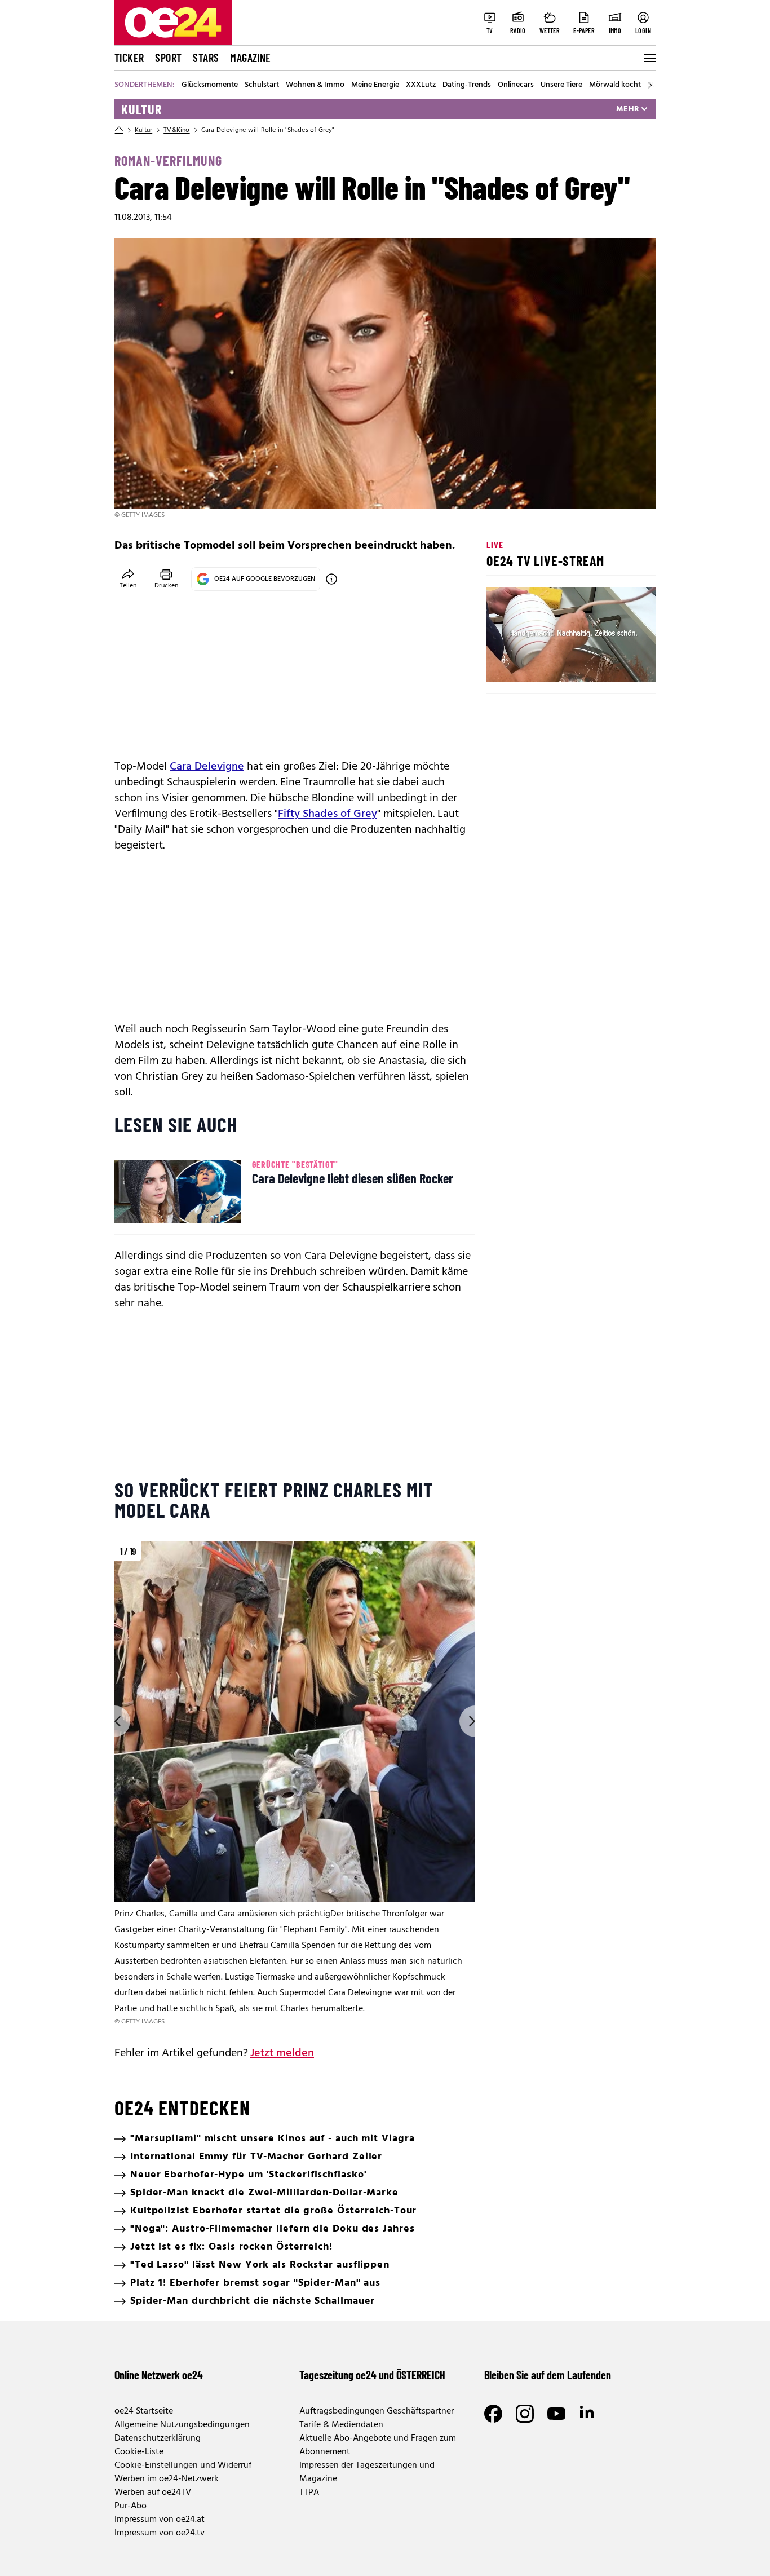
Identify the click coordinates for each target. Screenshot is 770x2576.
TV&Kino (176, 130)
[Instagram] (525, 2414)
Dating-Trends (467, 85)
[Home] (119, 130)
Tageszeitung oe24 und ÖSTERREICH (372, 2375)
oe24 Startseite (144, 2411)
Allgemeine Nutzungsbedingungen (182, 2425)
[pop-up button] (619, 664)
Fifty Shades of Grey (328, 814)
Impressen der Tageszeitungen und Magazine (367, 2472)
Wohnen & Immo (315, 85)
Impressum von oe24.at (160, 2520)
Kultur (141, 109)
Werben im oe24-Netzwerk (167, 2479)
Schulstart (262, 85)
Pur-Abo (130, 2506)
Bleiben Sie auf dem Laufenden (548, 2375)
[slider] (542, 664)
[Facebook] (493, 2414)
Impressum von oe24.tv (160, 2533)
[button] (505, 664)
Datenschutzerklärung (158, 2438)
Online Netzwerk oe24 (159, 2375)
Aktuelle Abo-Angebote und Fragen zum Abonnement (378, 2445)
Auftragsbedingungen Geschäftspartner (377, 2411)
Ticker (129, 58)
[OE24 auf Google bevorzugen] (331, 579)
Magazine (250, 58)
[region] (295, 1784)
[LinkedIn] (588, 2414)
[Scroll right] (650, 85)
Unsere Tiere (561, 85)
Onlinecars (516, 85)
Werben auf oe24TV (153, 2493)
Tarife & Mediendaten (341, 2425)
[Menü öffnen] (649, 58)
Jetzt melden (282, 2053)
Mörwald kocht (615, 85)
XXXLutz (421, 85)
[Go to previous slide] (114, 1721)
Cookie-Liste (139, 2452)
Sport (168, 58)
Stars (206, 58)
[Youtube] (556, 2414)
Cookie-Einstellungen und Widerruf (183, 2465)
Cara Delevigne (207, 767)
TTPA (309, 2493)
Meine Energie (375, 85)
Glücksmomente (210, 85)
